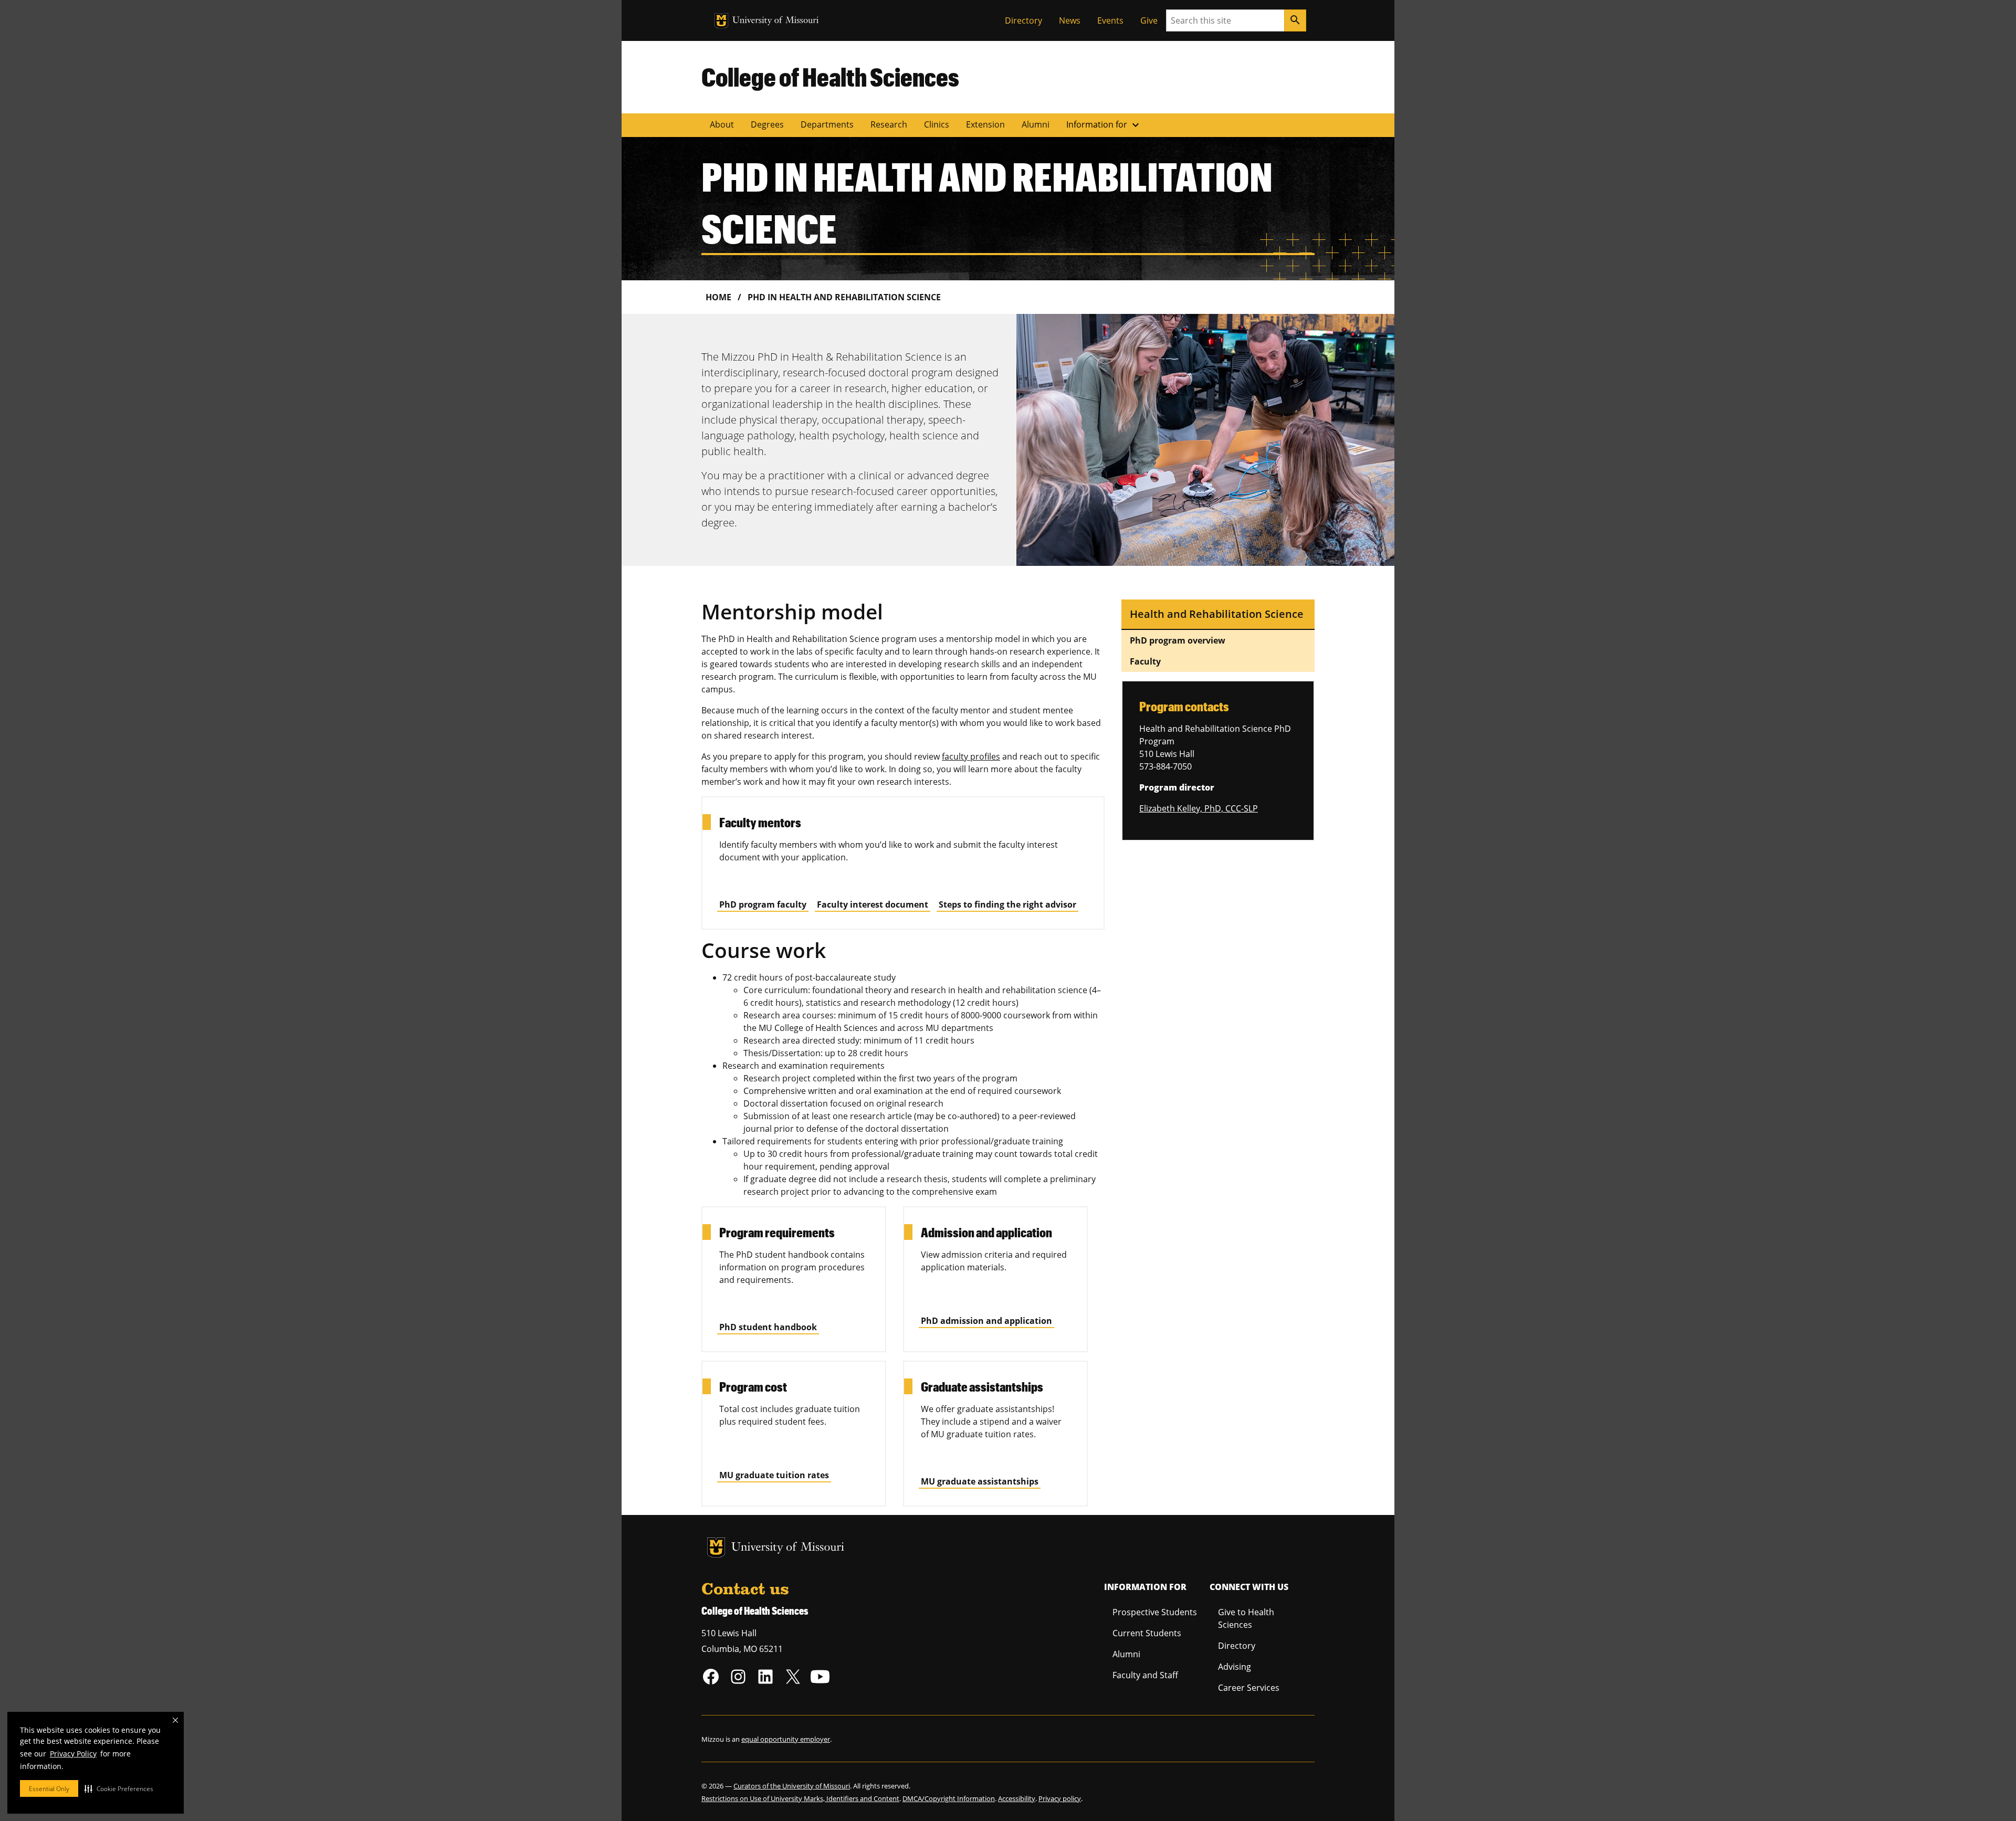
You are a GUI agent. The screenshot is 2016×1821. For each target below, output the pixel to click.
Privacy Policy (73, 1754)
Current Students (1147, 1633)
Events (1110, 20)
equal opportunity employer (786, 1739)
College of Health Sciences (830, 77)
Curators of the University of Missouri (792, 1786)
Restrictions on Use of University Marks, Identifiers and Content (800, 1798)
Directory (1023, 20)
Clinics (937, 124)
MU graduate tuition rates (774, 1475)
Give (1149, 20)
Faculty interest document (873, 904)
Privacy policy (1060, 1798)
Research (889, 124)
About (722, 124)
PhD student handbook (768, 1327)
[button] (119, 1788)
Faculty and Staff (1145, 1675)
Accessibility (1017, 1798)
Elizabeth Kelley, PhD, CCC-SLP (1199, 808)
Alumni (1036, 124)
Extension (985, 124)
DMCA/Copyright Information (949, 1798)
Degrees (767, 124)
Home (718, 297)
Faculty (1145, 661)
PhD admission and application (986, 1321)
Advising (1235, 1667)
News (1070, 20)
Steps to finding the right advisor (1007, 904)
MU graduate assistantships (980, 1481)
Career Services (1249, 1688)
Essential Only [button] (49, 1789)
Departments (827, 124)
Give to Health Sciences (1246, 1618)
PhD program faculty (763, 904)
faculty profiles (971, 756)
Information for (1104, 125)
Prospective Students (1155, 1612)
